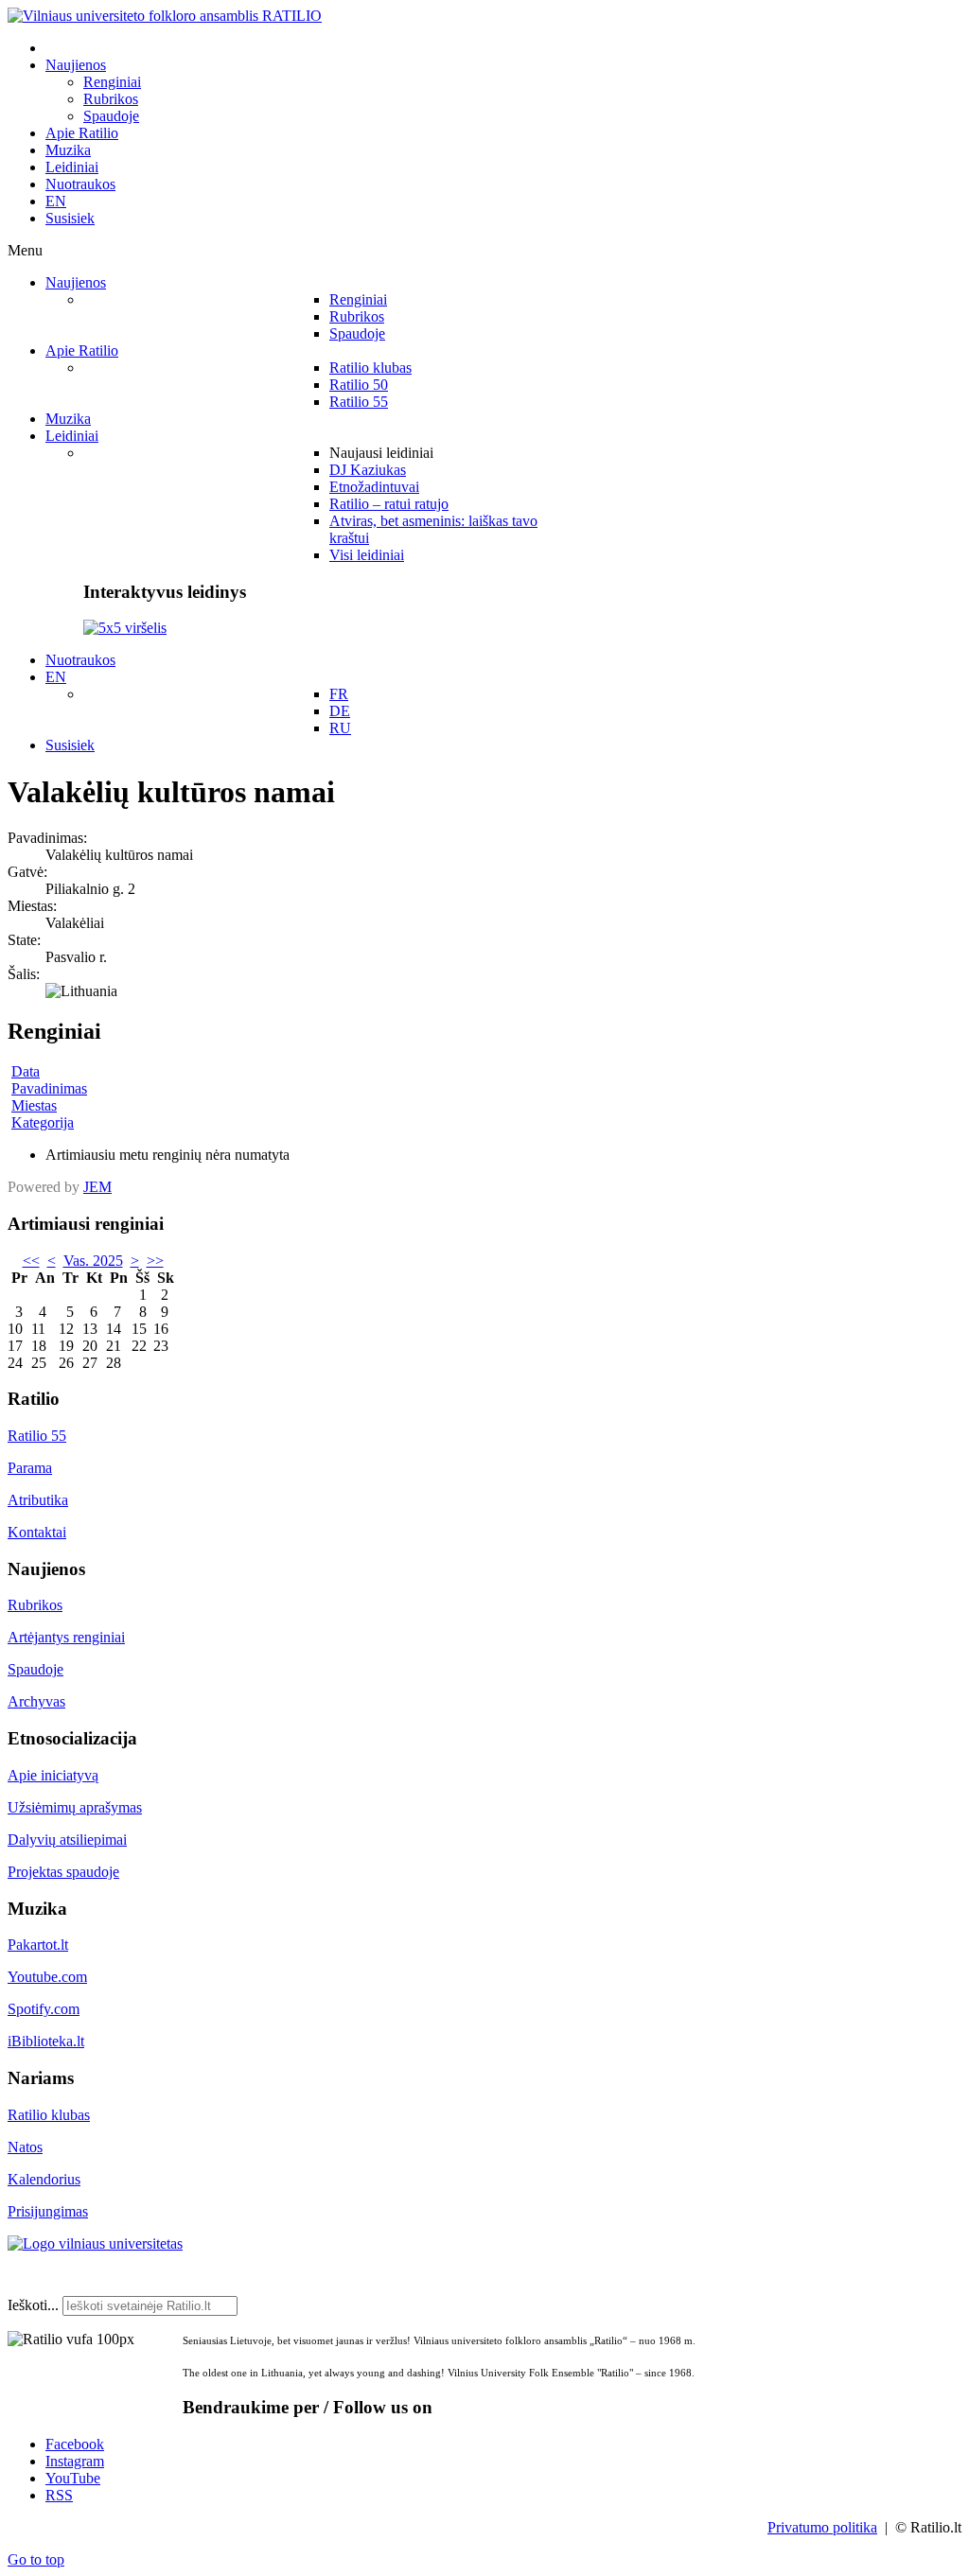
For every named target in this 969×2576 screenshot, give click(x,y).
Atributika (38, 1500)
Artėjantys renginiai (66, 1637)
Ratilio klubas (49, 2115)
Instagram (75, 2461)
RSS (59, 2495)
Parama (30, 1468)
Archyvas (36, 1701)
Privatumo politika (822, 2527)
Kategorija (43, 1122)
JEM (97, 1187)
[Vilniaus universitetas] (95, 2243)
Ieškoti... (33, 2305)
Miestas (34, 1105)
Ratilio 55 (37, 1436)
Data (26, 1071)
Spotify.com (44, 2009)
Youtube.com (47, 1977)
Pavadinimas (49, 1088)
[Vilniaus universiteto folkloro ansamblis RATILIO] (165, 16)
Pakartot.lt (38, 1945)
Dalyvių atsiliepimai (67, 1840)
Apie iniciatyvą (53, 1775)
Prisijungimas (48, 2211)
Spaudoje (35, 1669)
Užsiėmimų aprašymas (75, 1807)
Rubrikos (35, 1605)
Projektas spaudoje (63, 1872)
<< (31, 1261)
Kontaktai (37, 1532)
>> (155, 1261)
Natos (25, 2147)
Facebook (75, 2444)
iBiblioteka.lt (46, 2041)
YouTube (73, 2478)
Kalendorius (44, 2179)
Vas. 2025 (93, 1261)
